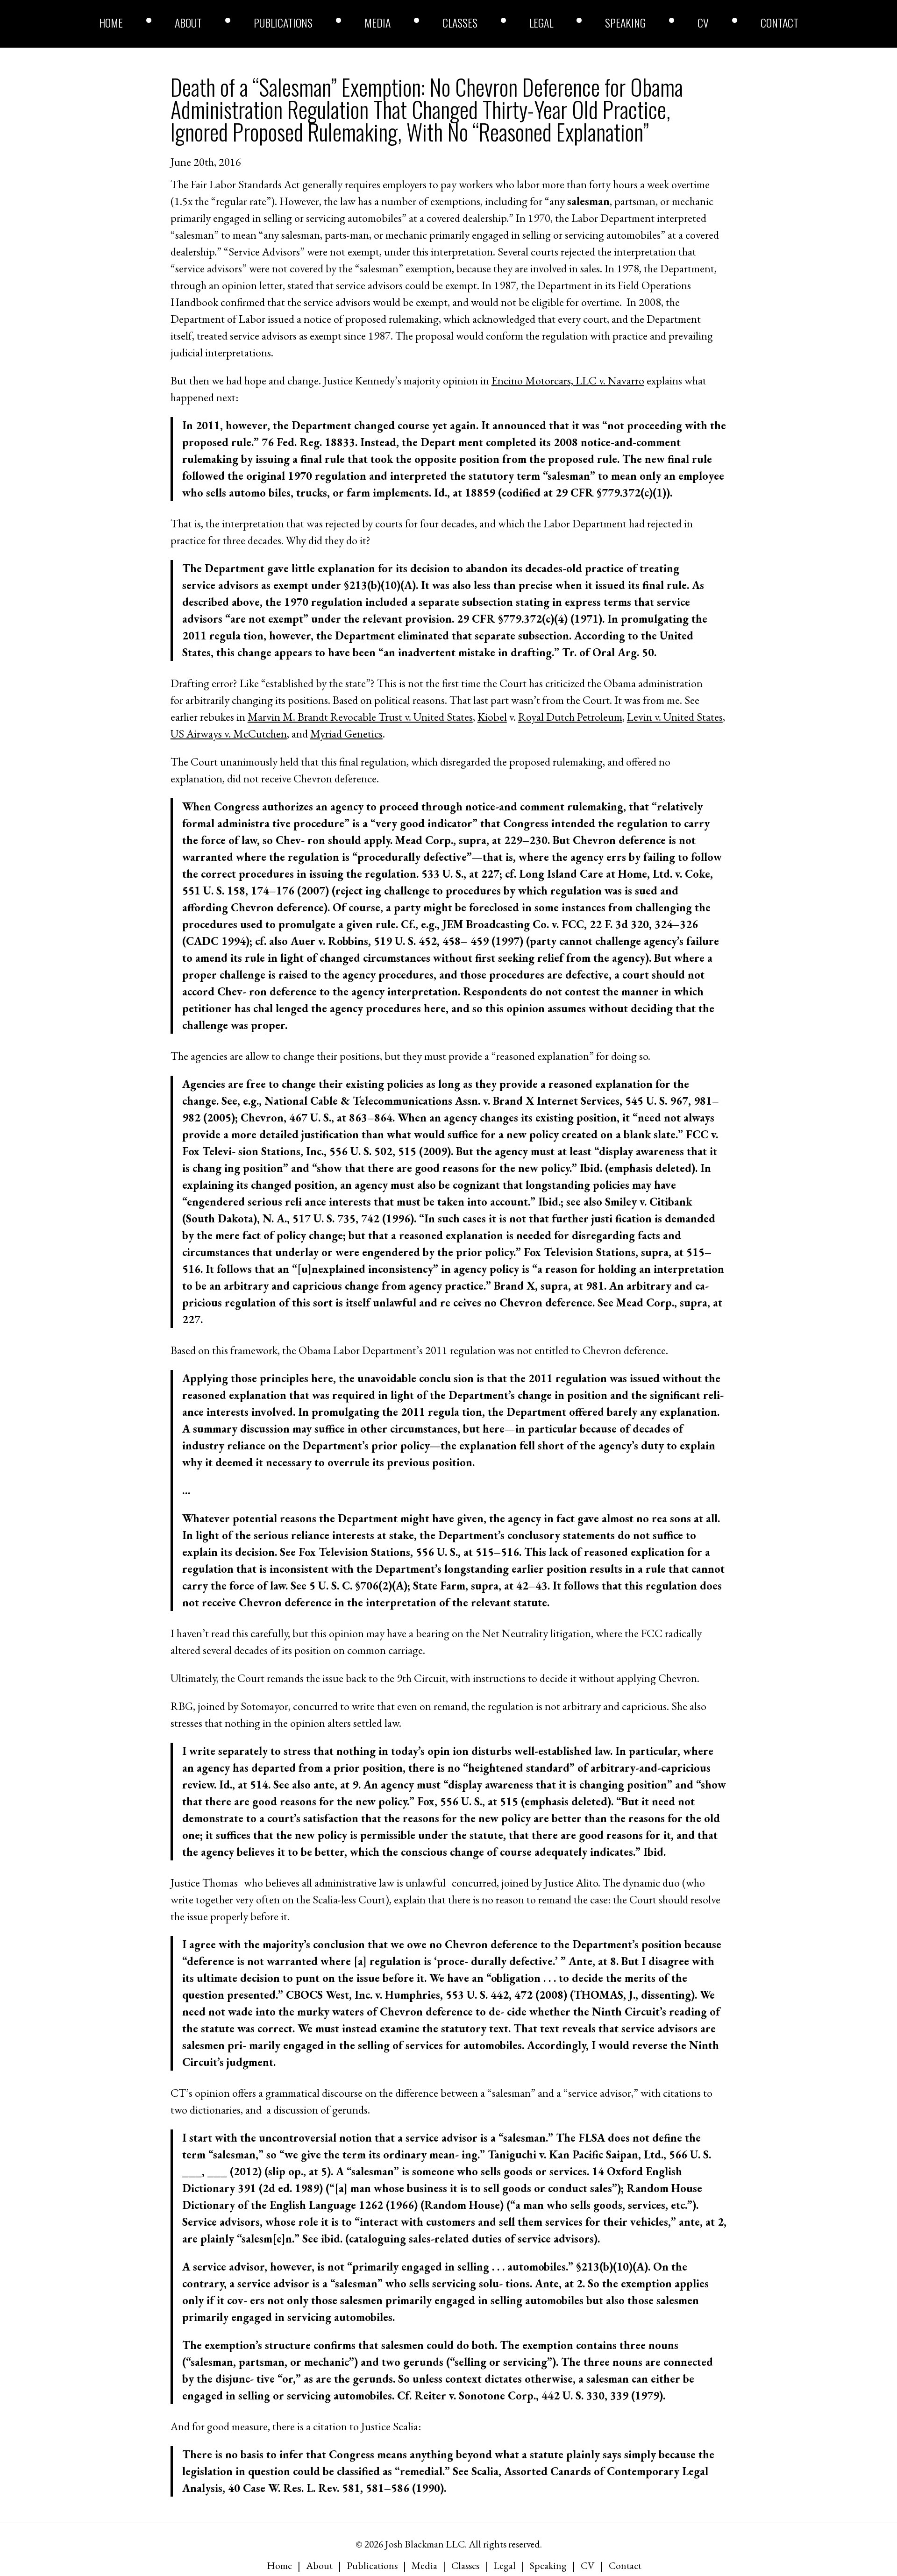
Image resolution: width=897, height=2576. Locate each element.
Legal (541, 22)
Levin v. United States (675, 717)
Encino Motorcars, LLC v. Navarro (568, 380)
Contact (780, 22)
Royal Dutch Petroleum (570, 717)
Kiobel (492, 717)
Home (111, 22)
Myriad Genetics (346, 734)
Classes (460, 22)
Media (377, 22)
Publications (283, 22)
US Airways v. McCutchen (229, 734)
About (188, 22)
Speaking (625, 22)
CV (703, 22)
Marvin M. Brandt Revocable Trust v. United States (360, 717)
